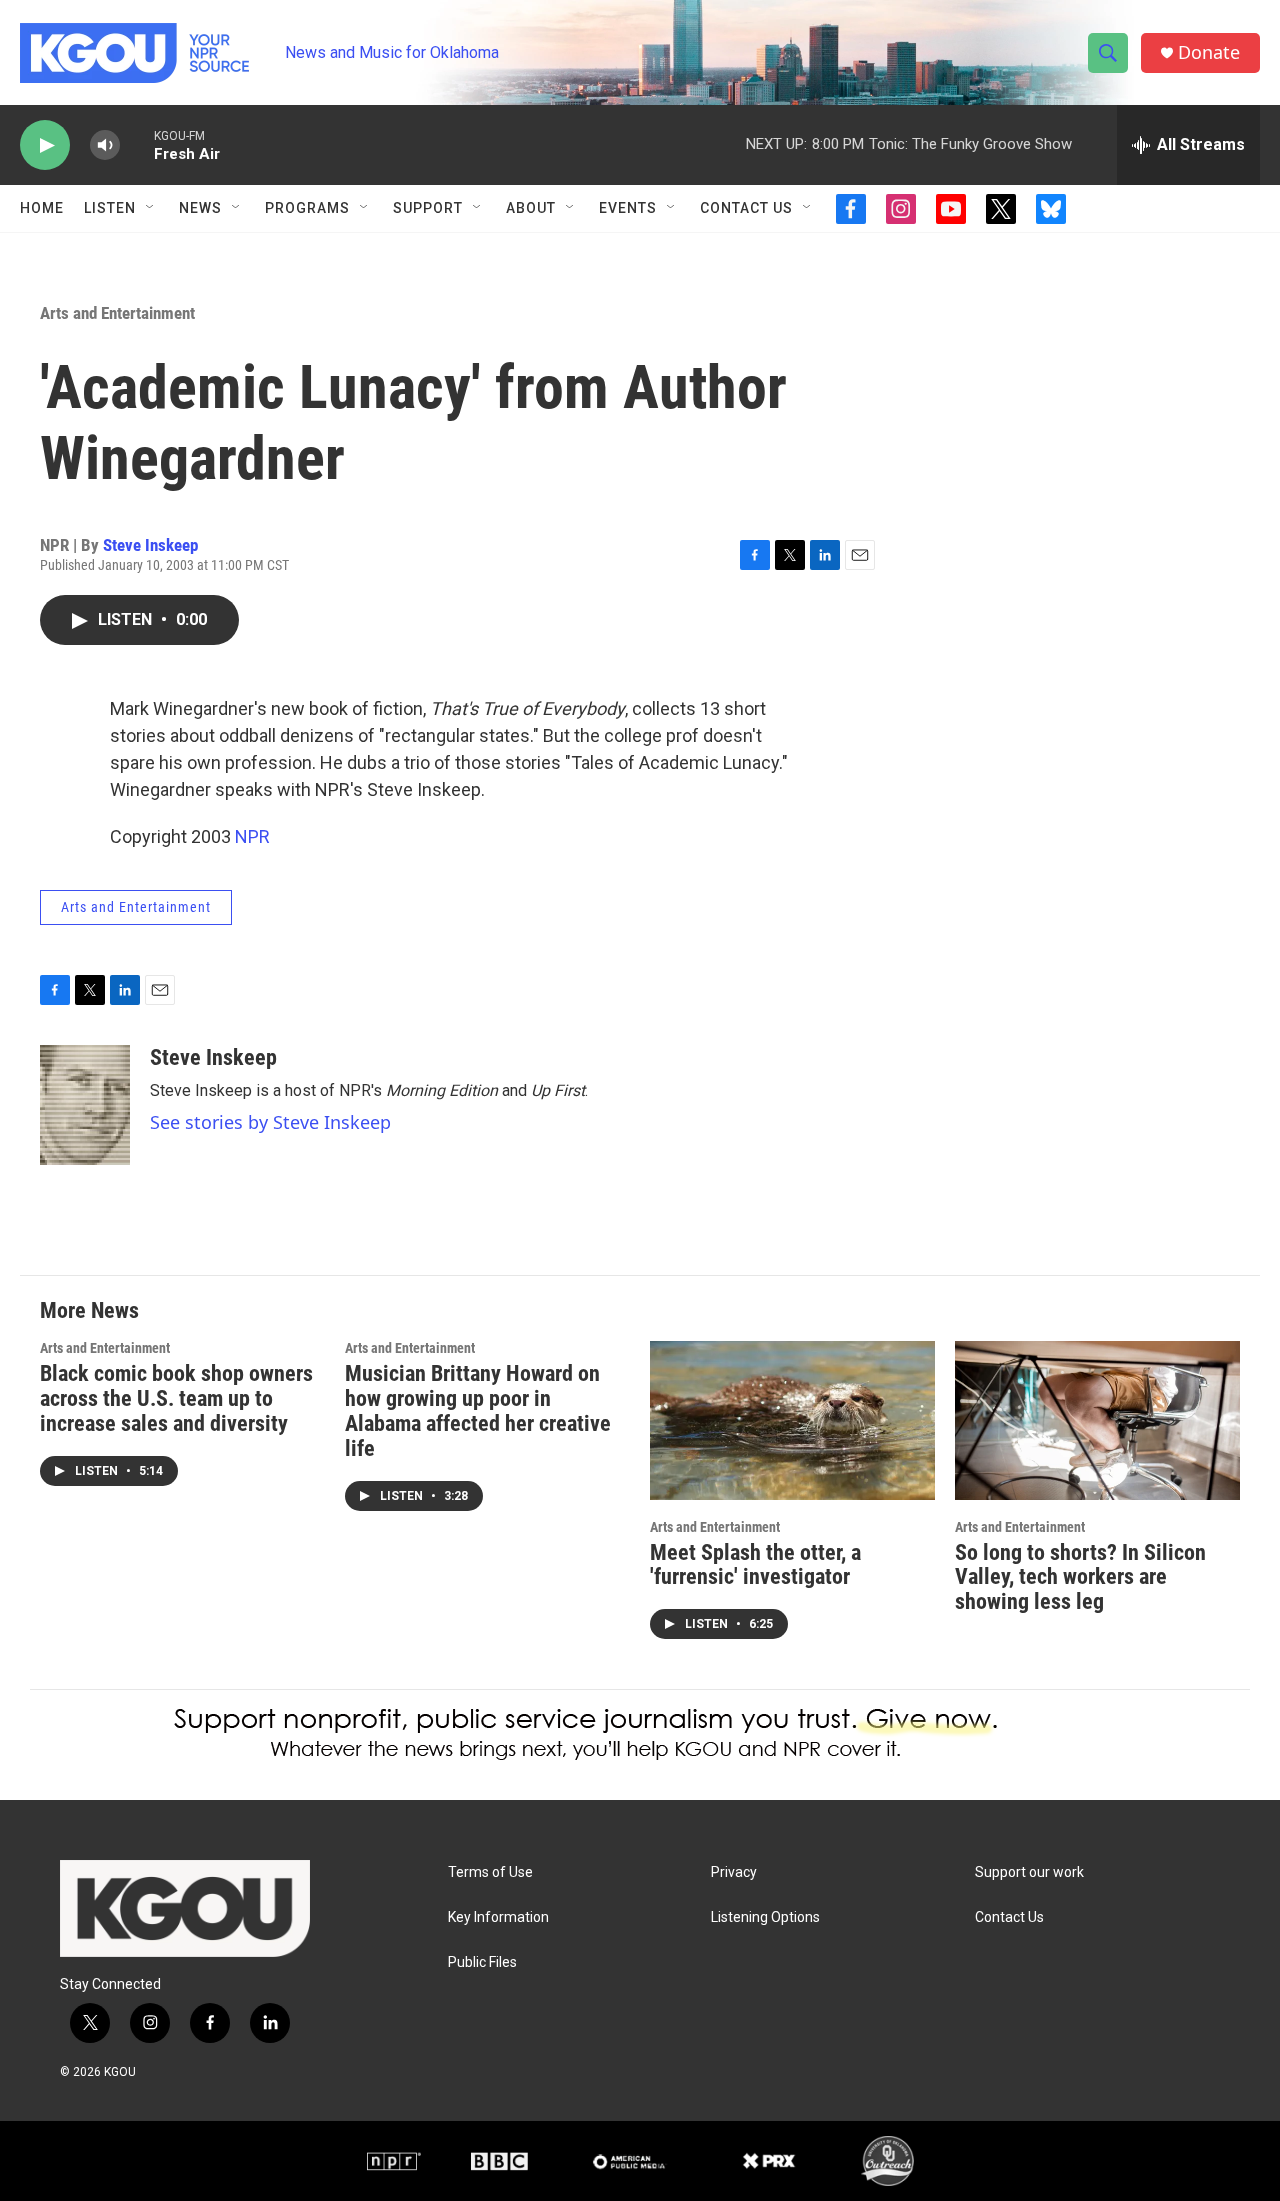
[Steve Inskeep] (85, 1105)
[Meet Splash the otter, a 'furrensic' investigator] (792, 1420)
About (531, 208)
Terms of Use (490, 1872)
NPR (252, 836)
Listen (110, 208)
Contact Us (746, 208)
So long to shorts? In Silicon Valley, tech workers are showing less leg (1080, 1577)
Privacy (734, 1872)
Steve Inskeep (150, 545)
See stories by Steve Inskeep (270, 1122)
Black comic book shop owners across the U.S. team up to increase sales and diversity (176, 1398)
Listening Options (765, 1917)
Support (428, 208)
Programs (307, 208)
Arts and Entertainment (117, 313)
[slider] (137, 144)
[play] (45, 145)
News (200, 208)
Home (42, 208)
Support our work (1029, 1872)
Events (628, 208)
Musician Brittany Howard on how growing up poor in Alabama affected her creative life (478, 1411)
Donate (1209, 52)
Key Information (498, 1917)
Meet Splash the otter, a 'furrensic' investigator (755, 1565)
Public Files (482, 1962)
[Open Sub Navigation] (151, 208)
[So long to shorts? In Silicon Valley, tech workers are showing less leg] (1097, 1420)
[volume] (105, 145)
